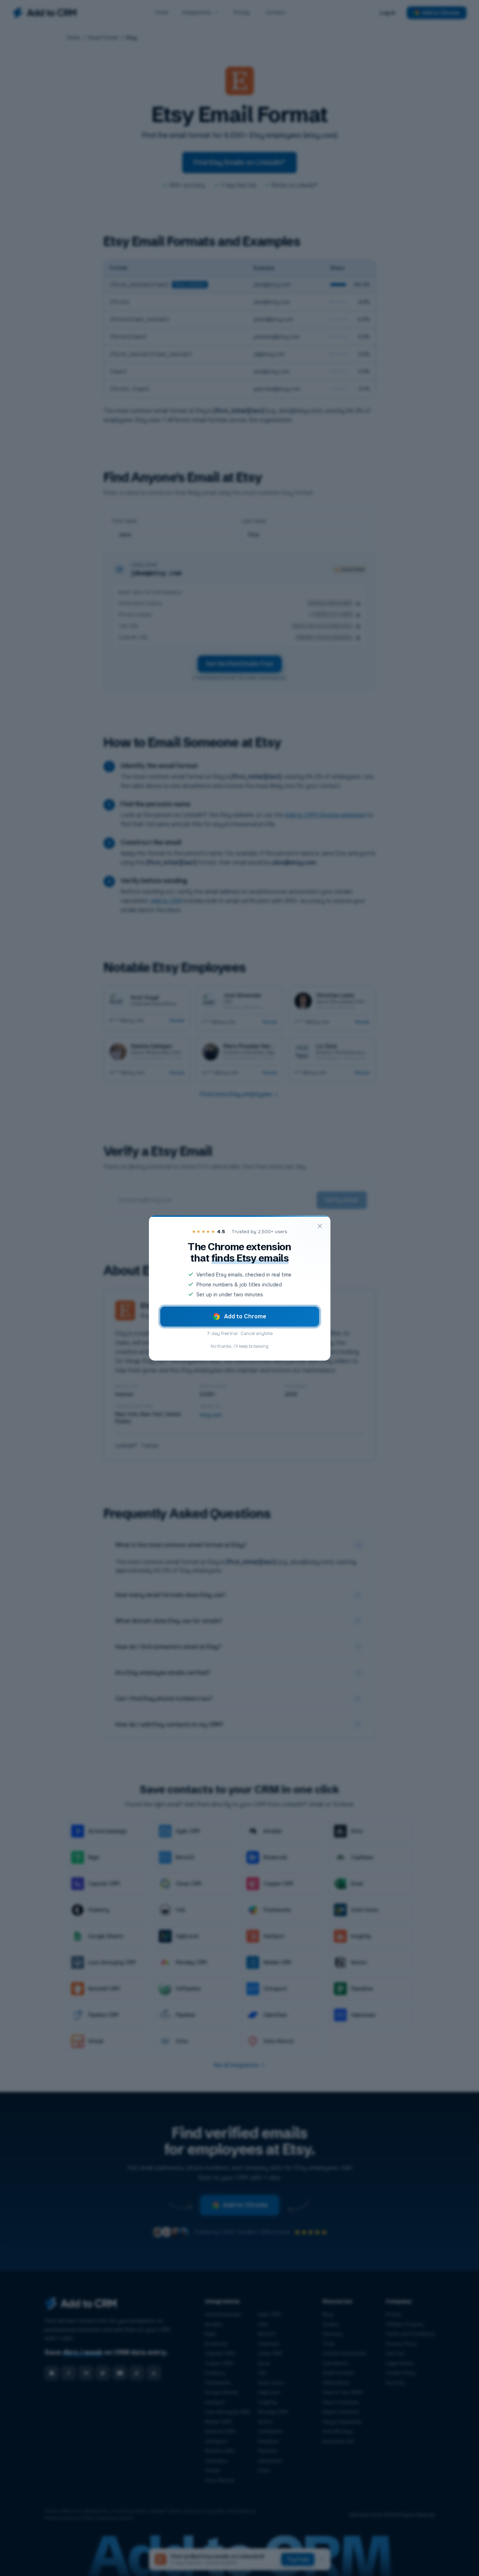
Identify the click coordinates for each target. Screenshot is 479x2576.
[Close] (320, 1226)
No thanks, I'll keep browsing (239, 1346)
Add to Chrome (245, 1316)
